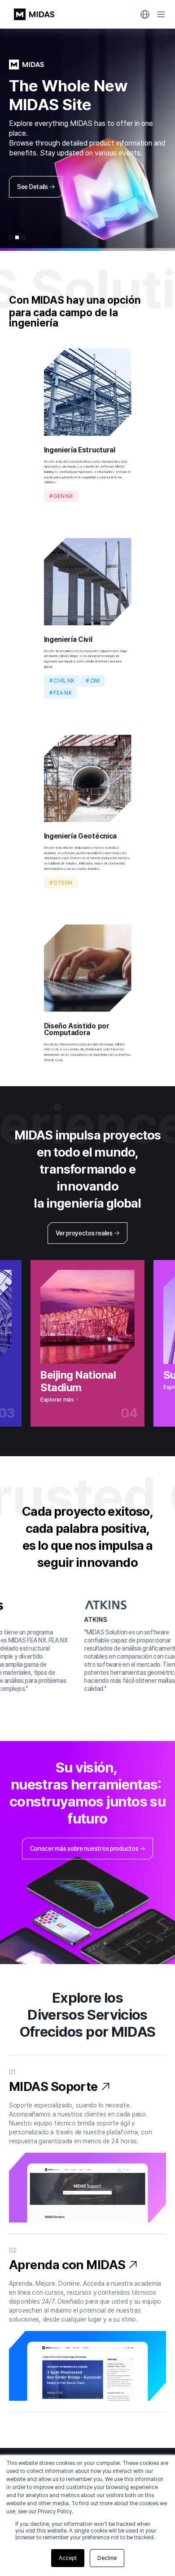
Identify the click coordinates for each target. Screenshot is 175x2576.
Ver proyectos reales (84, 1233)
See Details (33, 187)
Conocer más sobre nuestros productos (84, 1849)
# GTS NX (61, 883)
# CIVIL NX (62, 681)
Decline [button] (107, 2558)
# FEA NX (60, 693)
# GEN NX (61, 496)
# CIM (93, 681)
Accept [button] (68, 2558)
